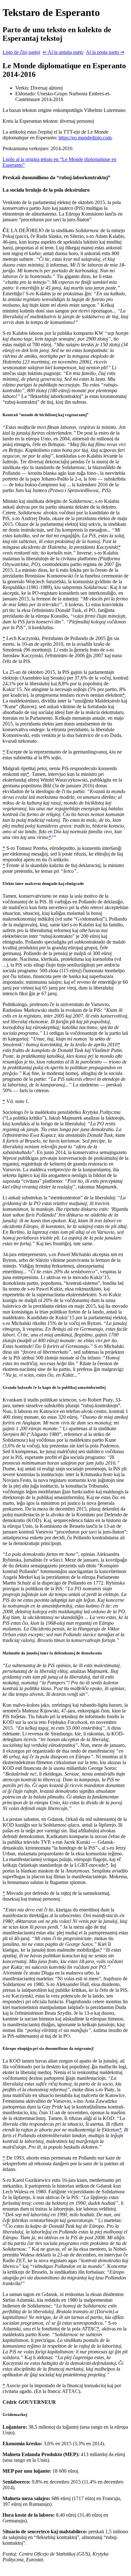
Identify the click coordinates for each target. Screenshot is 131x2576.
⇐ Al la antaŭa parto (63, 52)
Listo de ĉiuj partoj (21, 52)
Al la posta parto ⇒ (105, 52)
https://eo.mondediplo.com (85, 138)
